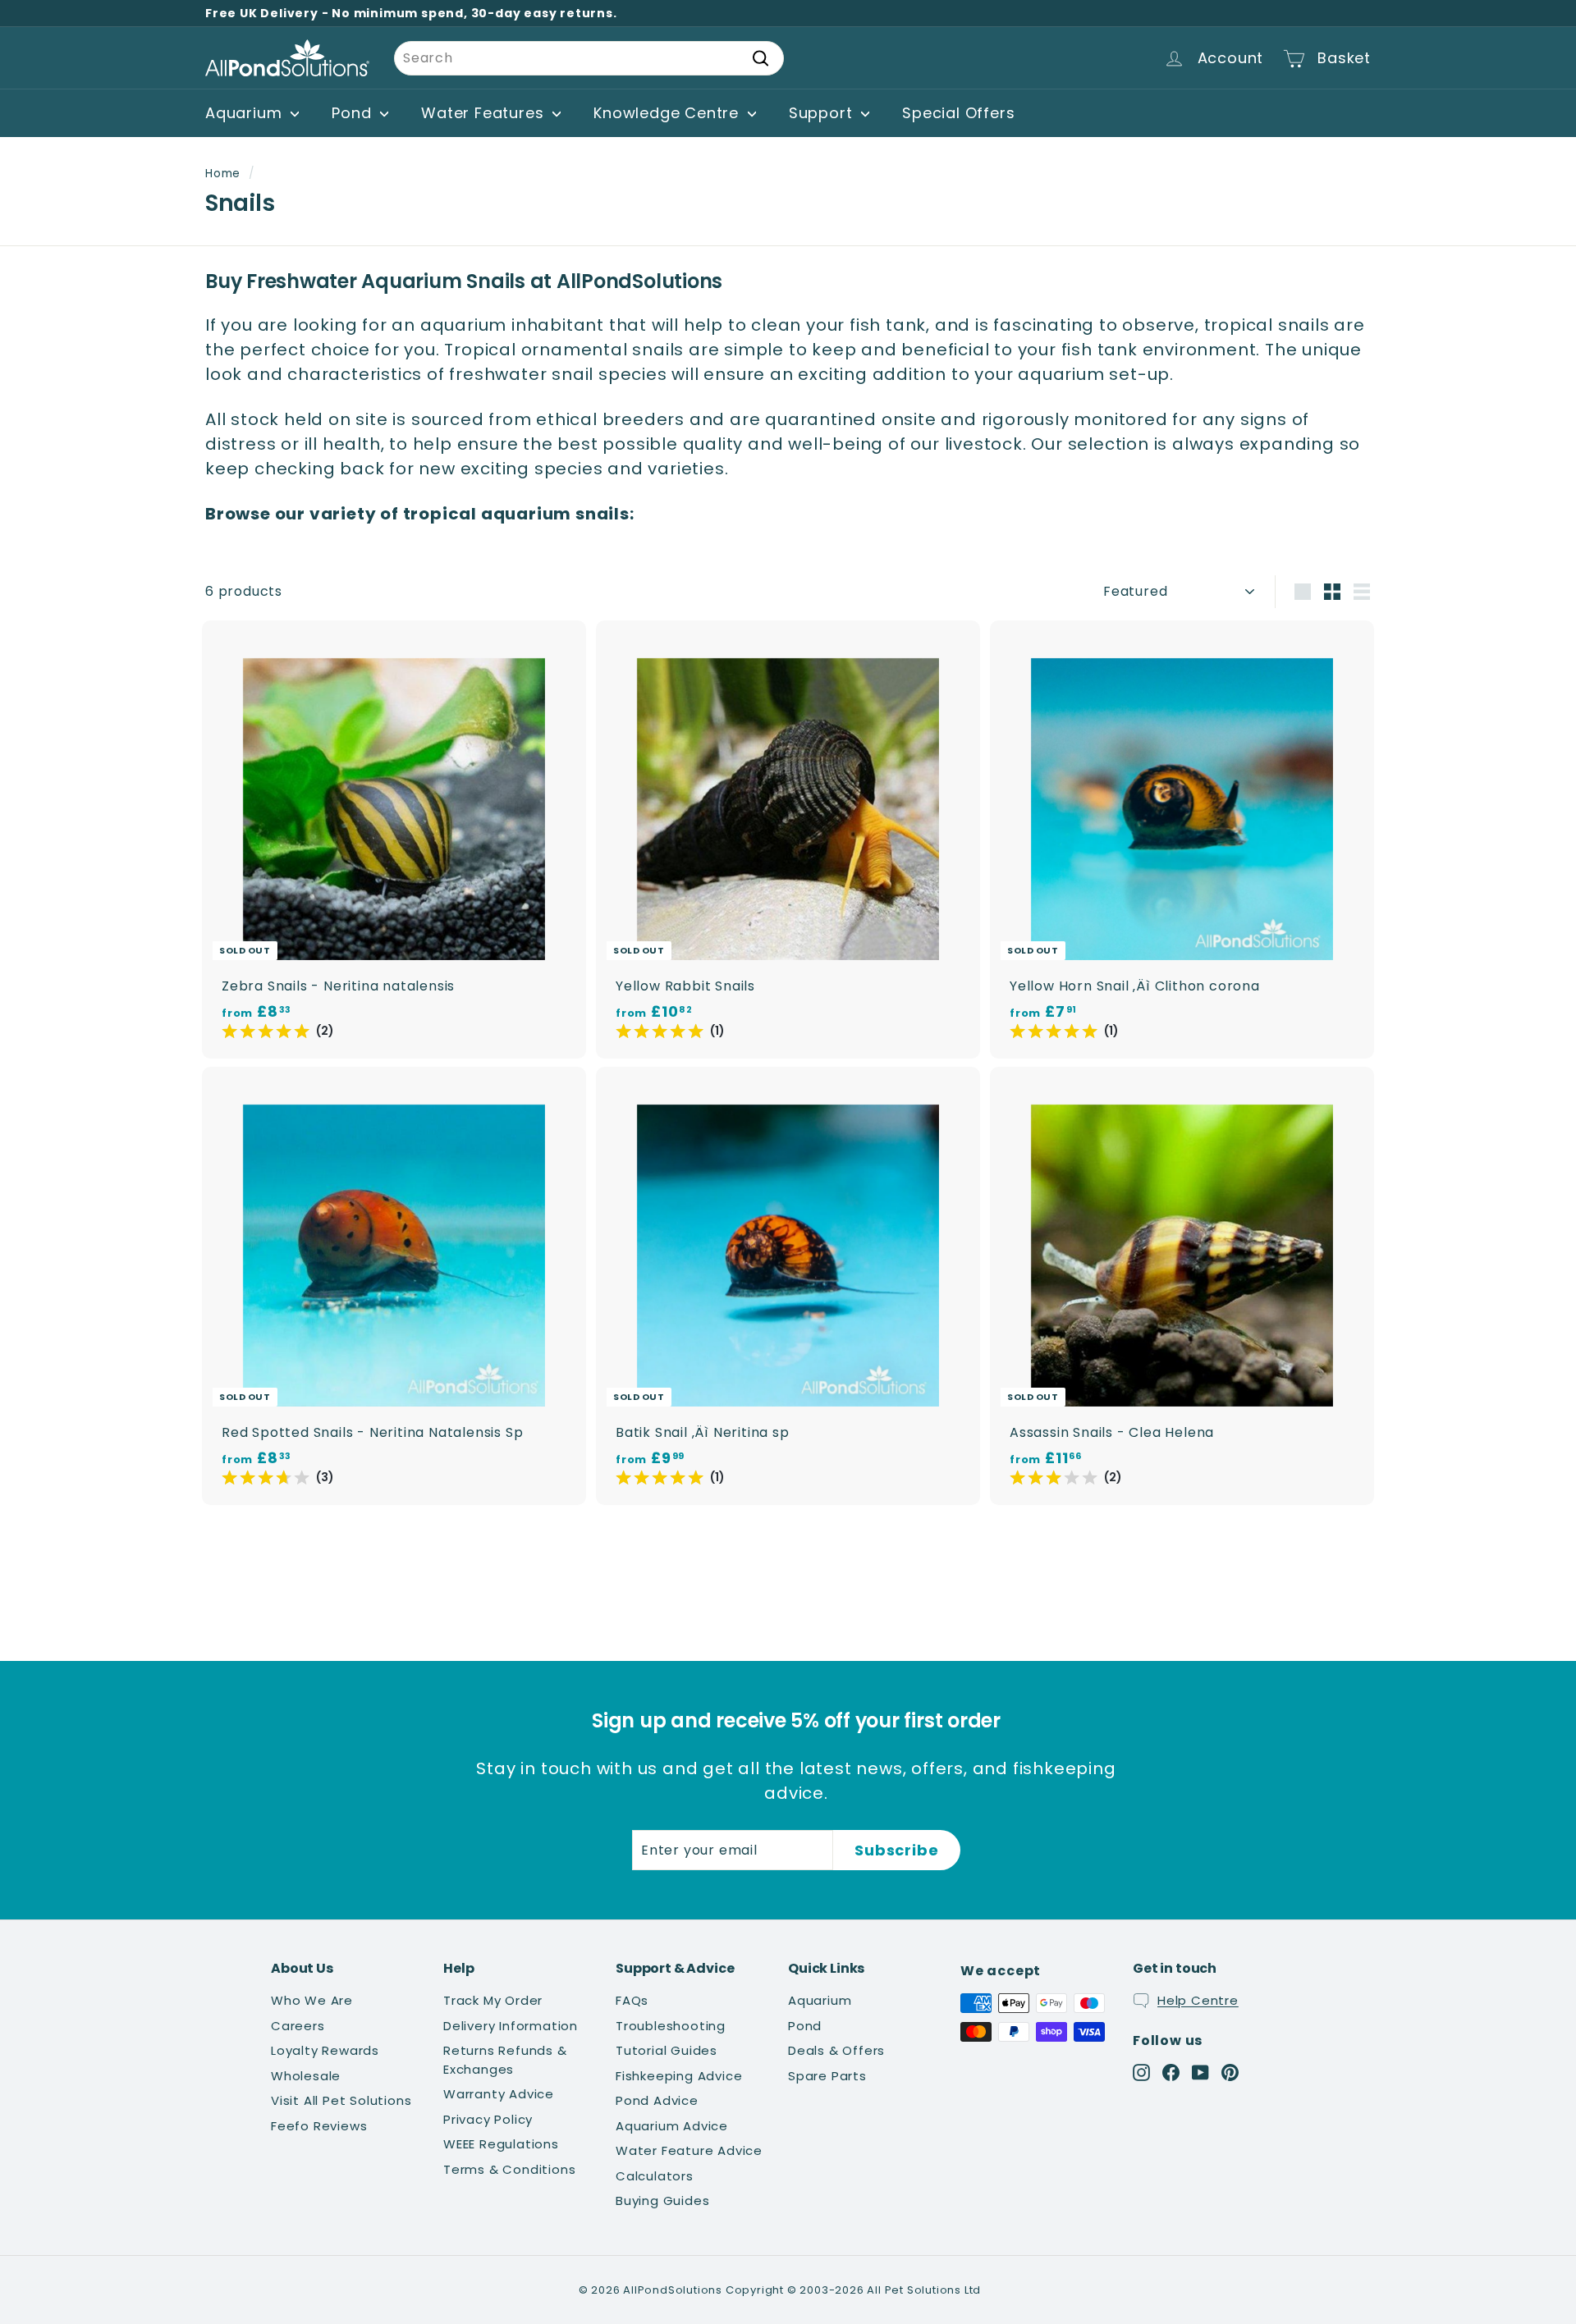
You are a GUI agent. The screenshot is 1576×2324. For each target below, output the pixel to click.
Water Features (485, 113)
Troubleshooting (671, 2026)
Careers (298, 2026)
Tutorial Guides (667, 2050)
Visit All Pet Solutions (341, 2100)
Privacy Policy (488, 2119)
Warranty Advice (499, 2094)
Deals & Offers (836, 2050)
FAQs (632, 2000)
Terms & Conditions (509, 2169)
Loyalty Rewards (325, 2050)
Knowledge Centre (669, 113)
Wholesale (306, 2076)
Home (223, 174)
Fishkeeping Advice (679, 2076)
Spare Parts (827, 2076)
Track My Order (493, 2000)
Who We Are (312, 2000)
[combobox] (589, 58)
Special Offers (958, 113)
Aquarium (246, 113)
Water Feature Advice (689, 2150)
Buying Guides (662, 2200)
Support (823, 113)
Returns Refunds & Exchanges (505, 2060)
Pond (354, 113)
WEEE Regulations (501, 2144)
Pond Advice (657, 2100)
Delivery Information (511, 2026)
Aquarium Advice (672, 2126)
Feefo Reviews (319, 2126)
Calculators (655, 2176)
